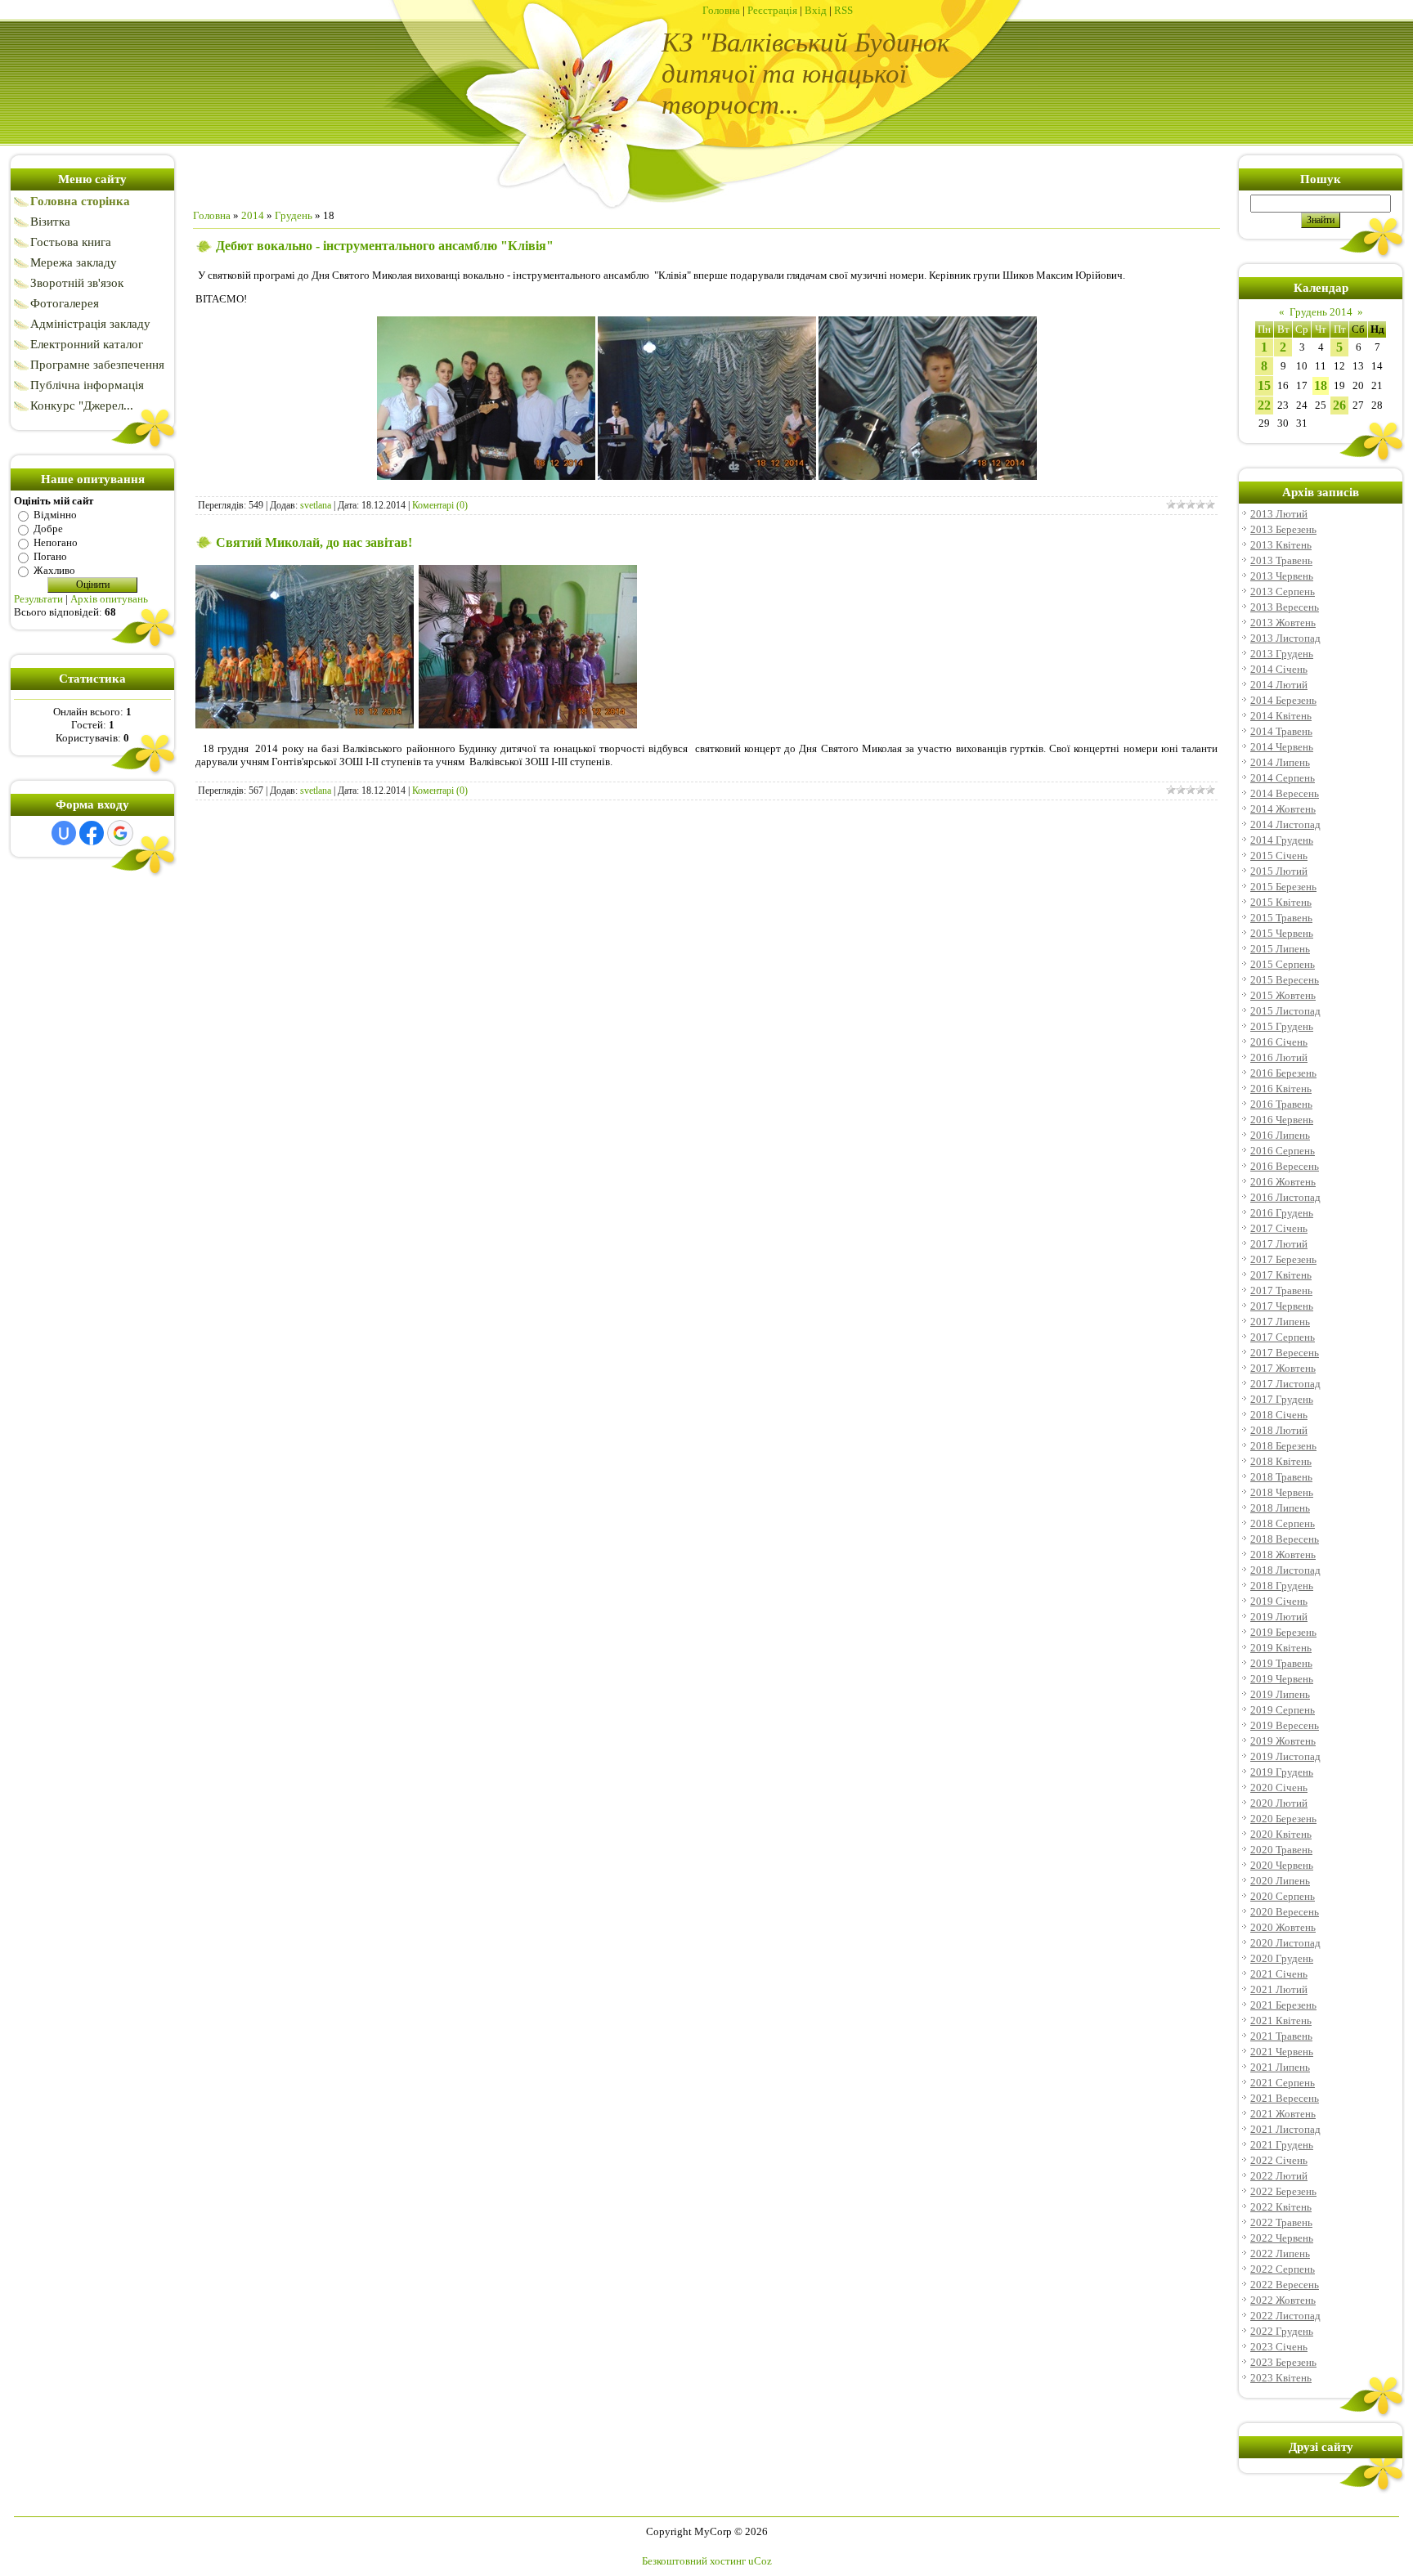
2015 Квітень (1281, 902)
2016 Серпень (1283, 1151)
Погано (50, 556)
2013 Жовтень (1283, 623)
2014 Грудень (1282, 840)
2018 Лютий (1279, 1430)
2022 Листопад (1285, 2316)
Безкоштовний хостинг (694, 2561)
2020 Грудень (1282, 1958)
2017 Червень (1282, 1306)
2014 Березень (1283, 700)
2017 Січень (1279, 1228)
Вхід (816, 10)
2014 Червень (1282, 747)
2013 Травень (1281, 560)
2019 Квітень (1281, 1648)
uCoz (760, 2561)
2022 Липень (1280, 2253)
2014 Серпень (1283, 778)
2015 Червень (1282, 933)
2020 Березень (1283, 1819)
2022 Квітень (1281, 2207)
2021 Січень (1279, 1974)
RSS (843, 10)
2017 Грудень (1282, 1399)
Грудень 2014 (1321, 312)
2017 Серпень (1283, 1337)
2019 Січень (1279, 1601)
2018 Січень (1279, 1415)
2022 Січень (1279, 2160)
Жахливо (54, 570)
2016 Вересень (1285, 1166)
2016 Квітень (1281, 1089)
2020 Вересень (1285, 1912)
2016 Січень (1279, 1042)
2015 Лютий (1279, 871)
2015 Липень (1280, 949)
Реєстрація (772, 10)
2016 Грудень (1282, 1213)
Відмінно (55, 515)
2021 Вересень (1285, 2098)
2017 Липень (1280, 1322)
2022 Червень (1282, 2238)
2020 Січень (1279, 1788)
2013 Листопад (1285, 638)
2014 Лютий (1279, 685)
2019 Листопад (1285, 1756)
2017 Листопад (1285, 1384)
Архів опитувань (109, 599)
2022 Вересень (1285, 2285)
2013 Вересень (1285, 607)
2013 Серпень (1283, 591)
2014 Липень (1280, 762)
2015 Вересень (1285, 980)
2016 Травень (1281, 1104)
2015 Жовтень (1283, 995)
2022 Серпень (1283, 2269)
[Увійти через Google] (120, 833)
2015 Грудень (1282, 1026)
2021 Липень (1280, 2067)
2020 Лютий (1279, 1803)
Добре (48, 529)
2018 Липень (1280, 1508)
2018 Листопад (1285, 1570)
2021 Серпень (1283, 2083)
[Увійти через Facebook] (92, 833)
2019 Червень (1282, 1679)
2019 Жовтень (1283, 1741)
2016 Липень (1280, 1135)
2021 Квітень (1281, 2020)
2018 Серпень (1283, 1523)
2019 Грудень (1282, 1772)
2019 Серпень (1283, 1710)
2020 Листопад (1285, 1943)
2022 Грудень (1282, 2331)
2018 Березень (1283, 1446)
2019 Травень (1281, 1663)
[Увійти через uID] (64, 833)
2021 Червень (1282, 2052)
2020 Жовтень (1283, 1927)
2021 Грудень (1282, 2145)
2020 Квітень (1281, 1834)
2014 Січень (1279, 669)
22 (1264, 405)
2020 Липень (1280, 1881)
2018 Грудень (1282, 1586)
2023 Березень (1283, 2362)
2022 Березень (1283, 2191)
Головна (721, 10)
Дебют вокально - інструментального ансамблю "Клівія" (385, 246)
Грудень (294, 215)
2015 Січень (1279, 856)
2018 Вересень (1285, 1539)
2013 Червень (1282, 576)
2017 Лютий (1279, 1244)
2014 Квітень (1281, 716)
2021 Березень (1283, 2005)
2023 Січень (1279, 2347)
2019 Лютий (1279, 1617)
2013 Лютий (1279, 514)
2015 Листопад (1285, 1011)
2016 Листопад (1285, 1197)
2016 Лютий (1279, 1057)
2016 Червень (1282, 1120)
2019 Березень (1283, 1632)
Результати (38, 599)
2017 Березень (1283, 1259)
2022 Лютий (1279, 2176)
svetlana (316, 505)
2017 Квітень (1281, 1275)
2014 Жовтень (1283, 809)
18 (1321, 385)
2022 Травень (1281, 2222)
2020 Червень (1282, 1865)
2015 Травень (1281, 918)
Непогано (56, 542)
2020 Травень (1281, 1850)
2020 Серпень (1283, 1896)
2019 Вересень (1285, 1725)
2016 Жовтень (1283, 1182)
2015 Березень (1283, 887)
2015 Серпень (1283, 964)
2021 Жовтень (1283, 2114)
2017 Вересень (1285, 1353)
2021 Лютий (1279, 1989)
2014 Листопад (1285, 824)
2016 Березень (1283, 1073)
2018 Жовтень (1283, 1555)
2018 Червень (1282, 1492)
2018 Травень (1281, 1477)
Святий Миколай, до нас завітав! (314, 542)
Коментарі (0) (440, 505)
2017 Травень (1281, 1290)
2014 (253, 215)
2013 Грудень (1282, 654)
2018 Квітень (1281, 1461)
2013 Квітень (1281, 545)
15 (1264, 385)
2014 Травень (1281, 731)
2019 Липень (1280, 1694)
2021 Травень (1281, 2036)
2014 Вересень (1285, 793)
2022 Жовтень (1283, 2300)
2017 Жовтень (1283, 1368)
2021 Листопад (1285, 2129)
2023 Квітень (1281, 2378)
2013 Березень (1283, 529)
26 (1339, 405)
